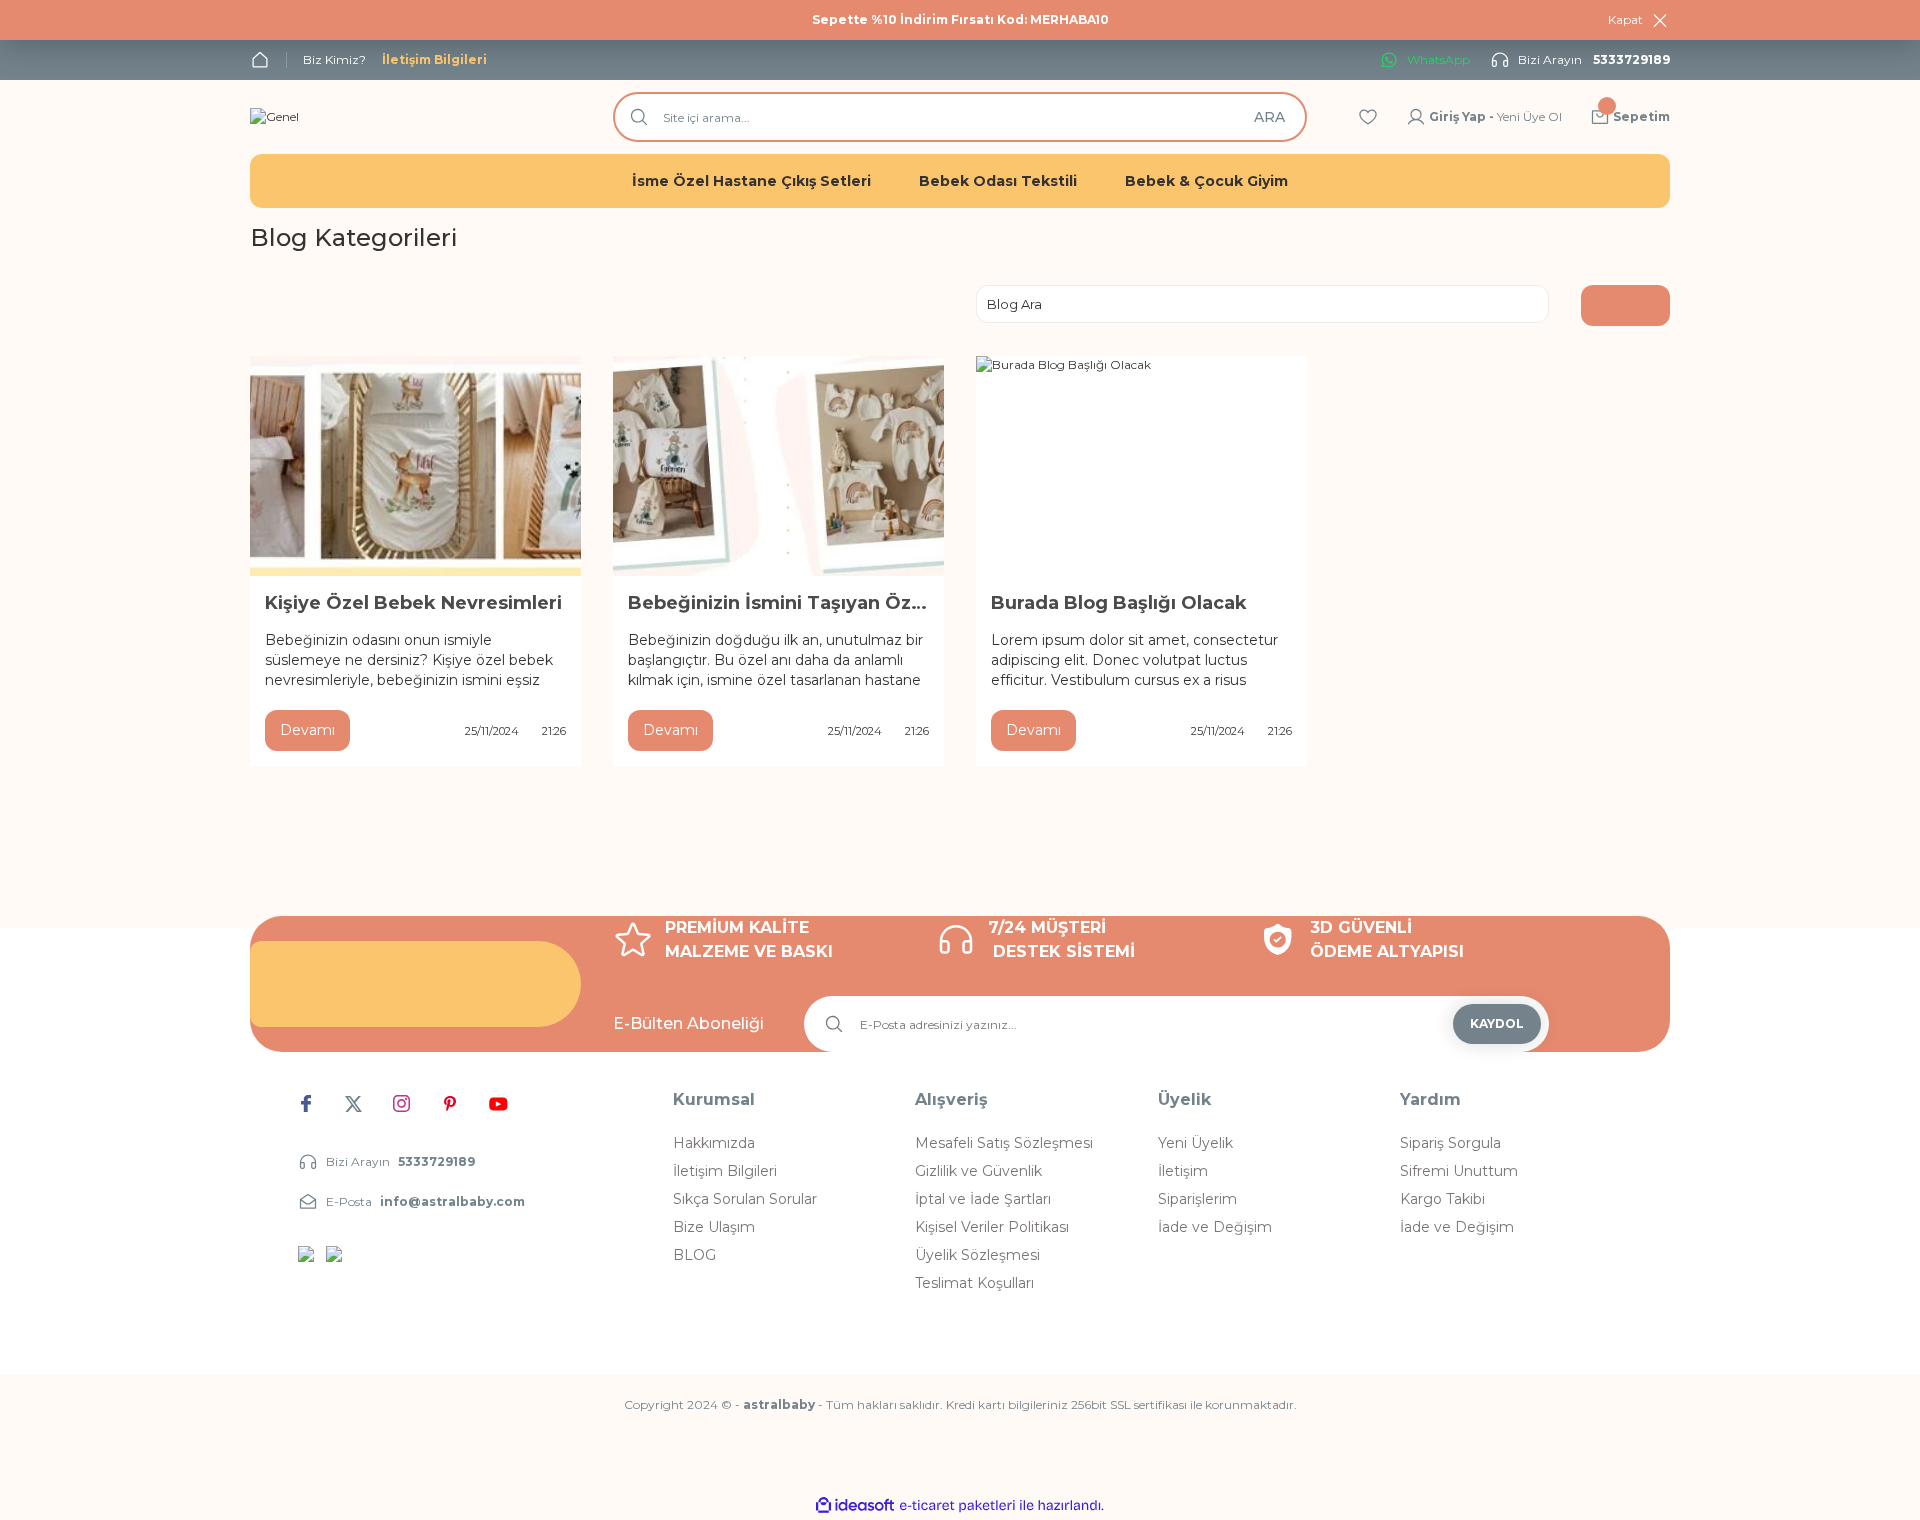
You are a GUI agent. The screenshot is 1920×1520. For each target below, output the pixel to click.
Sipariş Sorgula (1450, 1143)
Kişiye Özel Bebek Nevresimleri (413, 603)
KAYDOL (1497, 1023)
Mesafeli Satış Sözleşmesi (1004, 1143)
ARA (1269, 117)
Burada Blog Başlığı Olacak (1119, 603)
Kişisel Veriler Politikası (992, 1227)
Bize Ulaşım (714, 1227)
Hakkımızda (714, 1143)
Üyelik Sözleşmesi (977, 1255)
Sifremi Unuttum (1459, 1171)
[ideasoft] (855, 1505)
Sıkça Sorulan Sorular (745, 1199)
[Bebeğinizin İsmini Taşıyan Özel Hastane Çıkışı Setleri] (778, 466)
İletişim (1183, 1171)
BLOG (694, 1255)
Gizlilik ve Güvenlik (978, 1171)
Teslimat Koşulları (974, 1283)
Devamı (307, 730)
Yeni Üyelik (1195, 1143)
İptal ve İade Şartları (983, 1199)
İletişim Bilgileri (725, 1171)
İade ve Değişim (1215, 1227)
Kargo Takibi (1442, 1199)
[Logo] (274, 116)
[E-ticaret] (957, 1505)
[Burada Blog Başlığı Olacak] (1141, 466)
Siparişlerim (1197, 1199)
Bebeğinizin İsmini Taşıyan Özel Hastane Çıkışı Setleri (778, 603)
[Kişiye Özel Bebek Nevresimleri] (415, 466)
